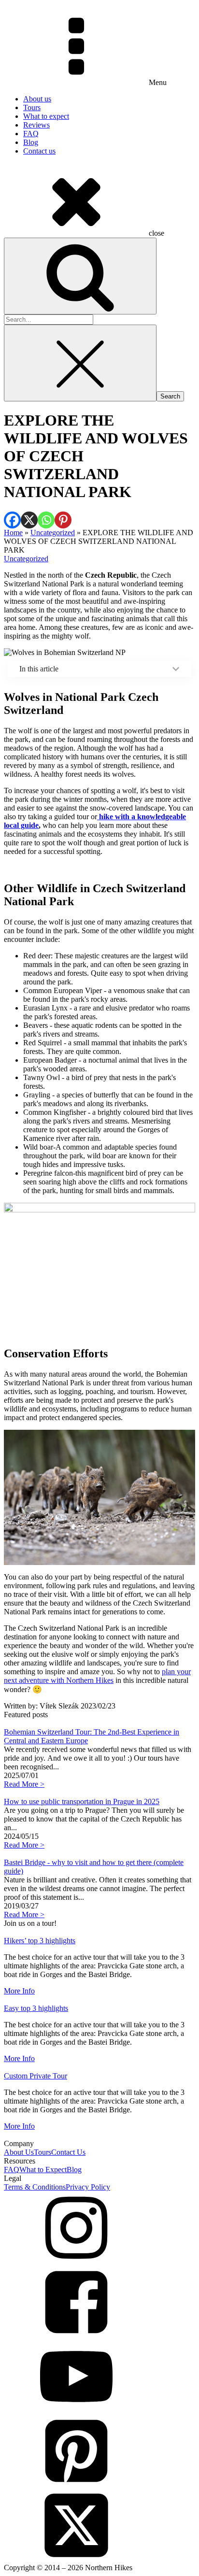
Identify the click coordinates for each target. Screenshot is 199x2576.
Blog (31, 142)
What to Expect (43, 2170)
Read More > (24, 1784)
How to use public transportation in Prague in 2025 (82, 1801)
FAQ (31, 134)
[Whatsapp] (46, 520)
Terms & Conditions (35, 2187)
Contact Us (68, 2152)
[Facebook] (12, 520)
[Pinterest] (63, 520)
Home (13, 533)
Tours (32, 107)
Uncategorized (53, 533)
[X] (29, 520)
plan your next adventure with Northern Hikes (97, 1676)
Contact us (39, 151)
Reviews (36, 125)
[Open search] (80, 276)
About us (37, 99)
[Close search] (80, 363)
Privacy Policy (88, 2187)
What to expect (46, 116)
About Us (19, 2152)
